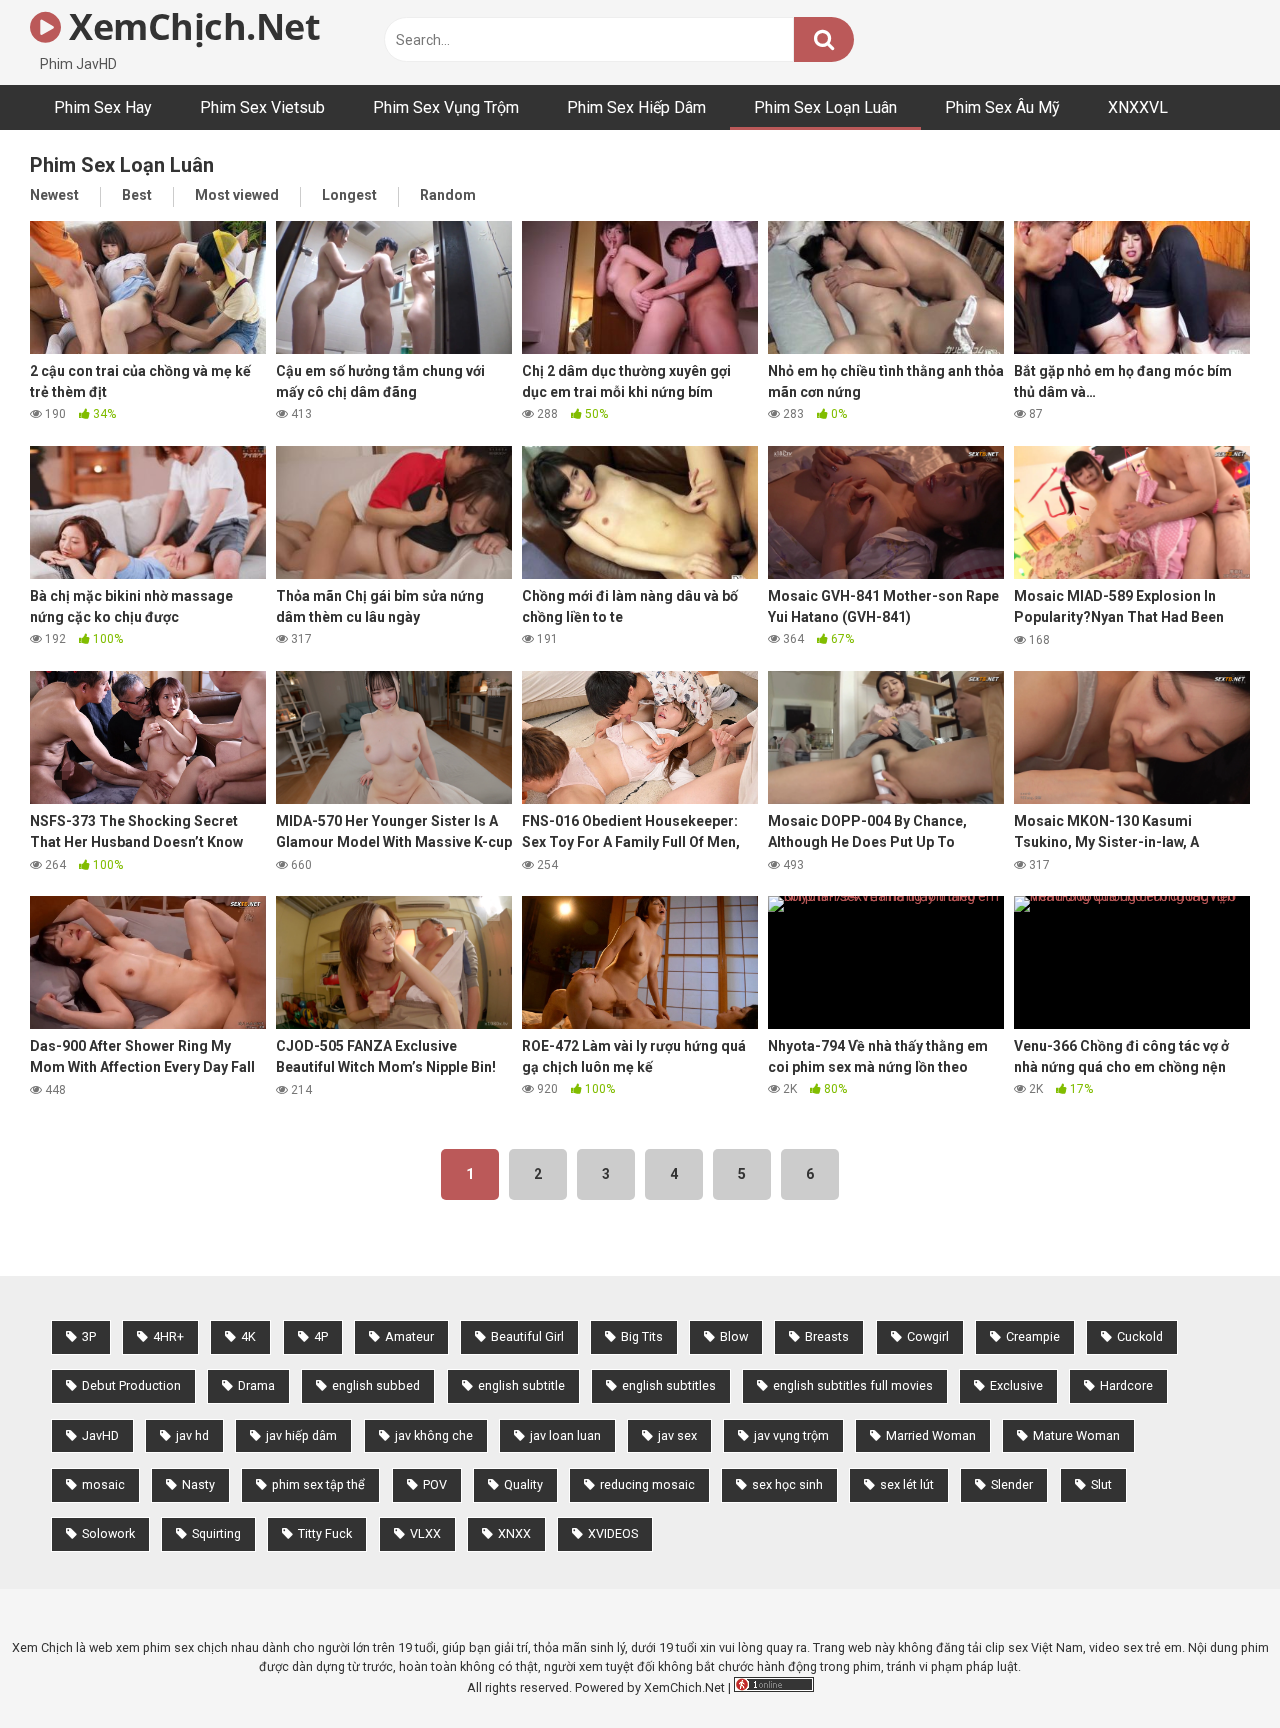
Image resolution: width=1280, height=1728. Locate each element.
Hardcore (1126, 1385)
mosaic (103, 1484)
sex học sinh (787, 1484)
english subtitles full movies (853, 1385)
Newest (54, 195)
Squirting (216, 1533)
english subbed (376, 1385)
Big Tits (642, 1336)
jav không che (434, 1435)
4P (321, 1336)
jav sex (677, 1435)
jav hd (192, 1435)
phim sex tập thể (318, 1484)
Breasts (827, 1336)
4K (248, 1336)
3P (89, 1336)
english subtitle (521, 1385)
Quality (523, 1484)
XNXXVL (1138, 107)
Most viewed (237, 195)
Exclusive (1016, 1385)
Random (448, 195)
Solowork (108, 1533)
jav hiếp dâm (301, 1435)
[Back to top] (1213, 1667)
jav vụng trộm (791, 1435)
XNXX (514, 1533)
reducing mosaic (647, 1484)
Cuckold (1140, 1336)
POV (435, 1484)
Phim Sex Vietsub (262, 107)
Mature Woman (1076, 1435)
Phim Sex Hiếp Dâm (636, 107)
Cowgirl (928, 1336)
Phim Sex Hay (103, 107)
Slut (1101, 1484)
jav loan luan (565, 1435)
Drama (256, 1385)
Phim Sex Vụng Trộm (446, 107)
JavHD (100, 1435)
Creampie (1033, 1336)
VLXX (425, 1533)
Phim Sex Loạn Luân (825, 107)
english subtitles (669, 1385)
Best (137, 195)
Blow (734, 1336)
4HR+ (168, 1336)
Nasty (198, 1484)
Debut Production (131, 1385)
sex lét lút (907, 1484)
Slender (1012, 1484)
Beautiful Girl (527, 1336)
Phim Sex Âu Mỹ (1002, 107)
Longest (349, 195)
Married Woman (931, 1435)
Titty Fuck (325, 1533)
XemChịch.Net (190, 26)
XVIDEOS (613, 1533)
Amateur (409, 1336)
